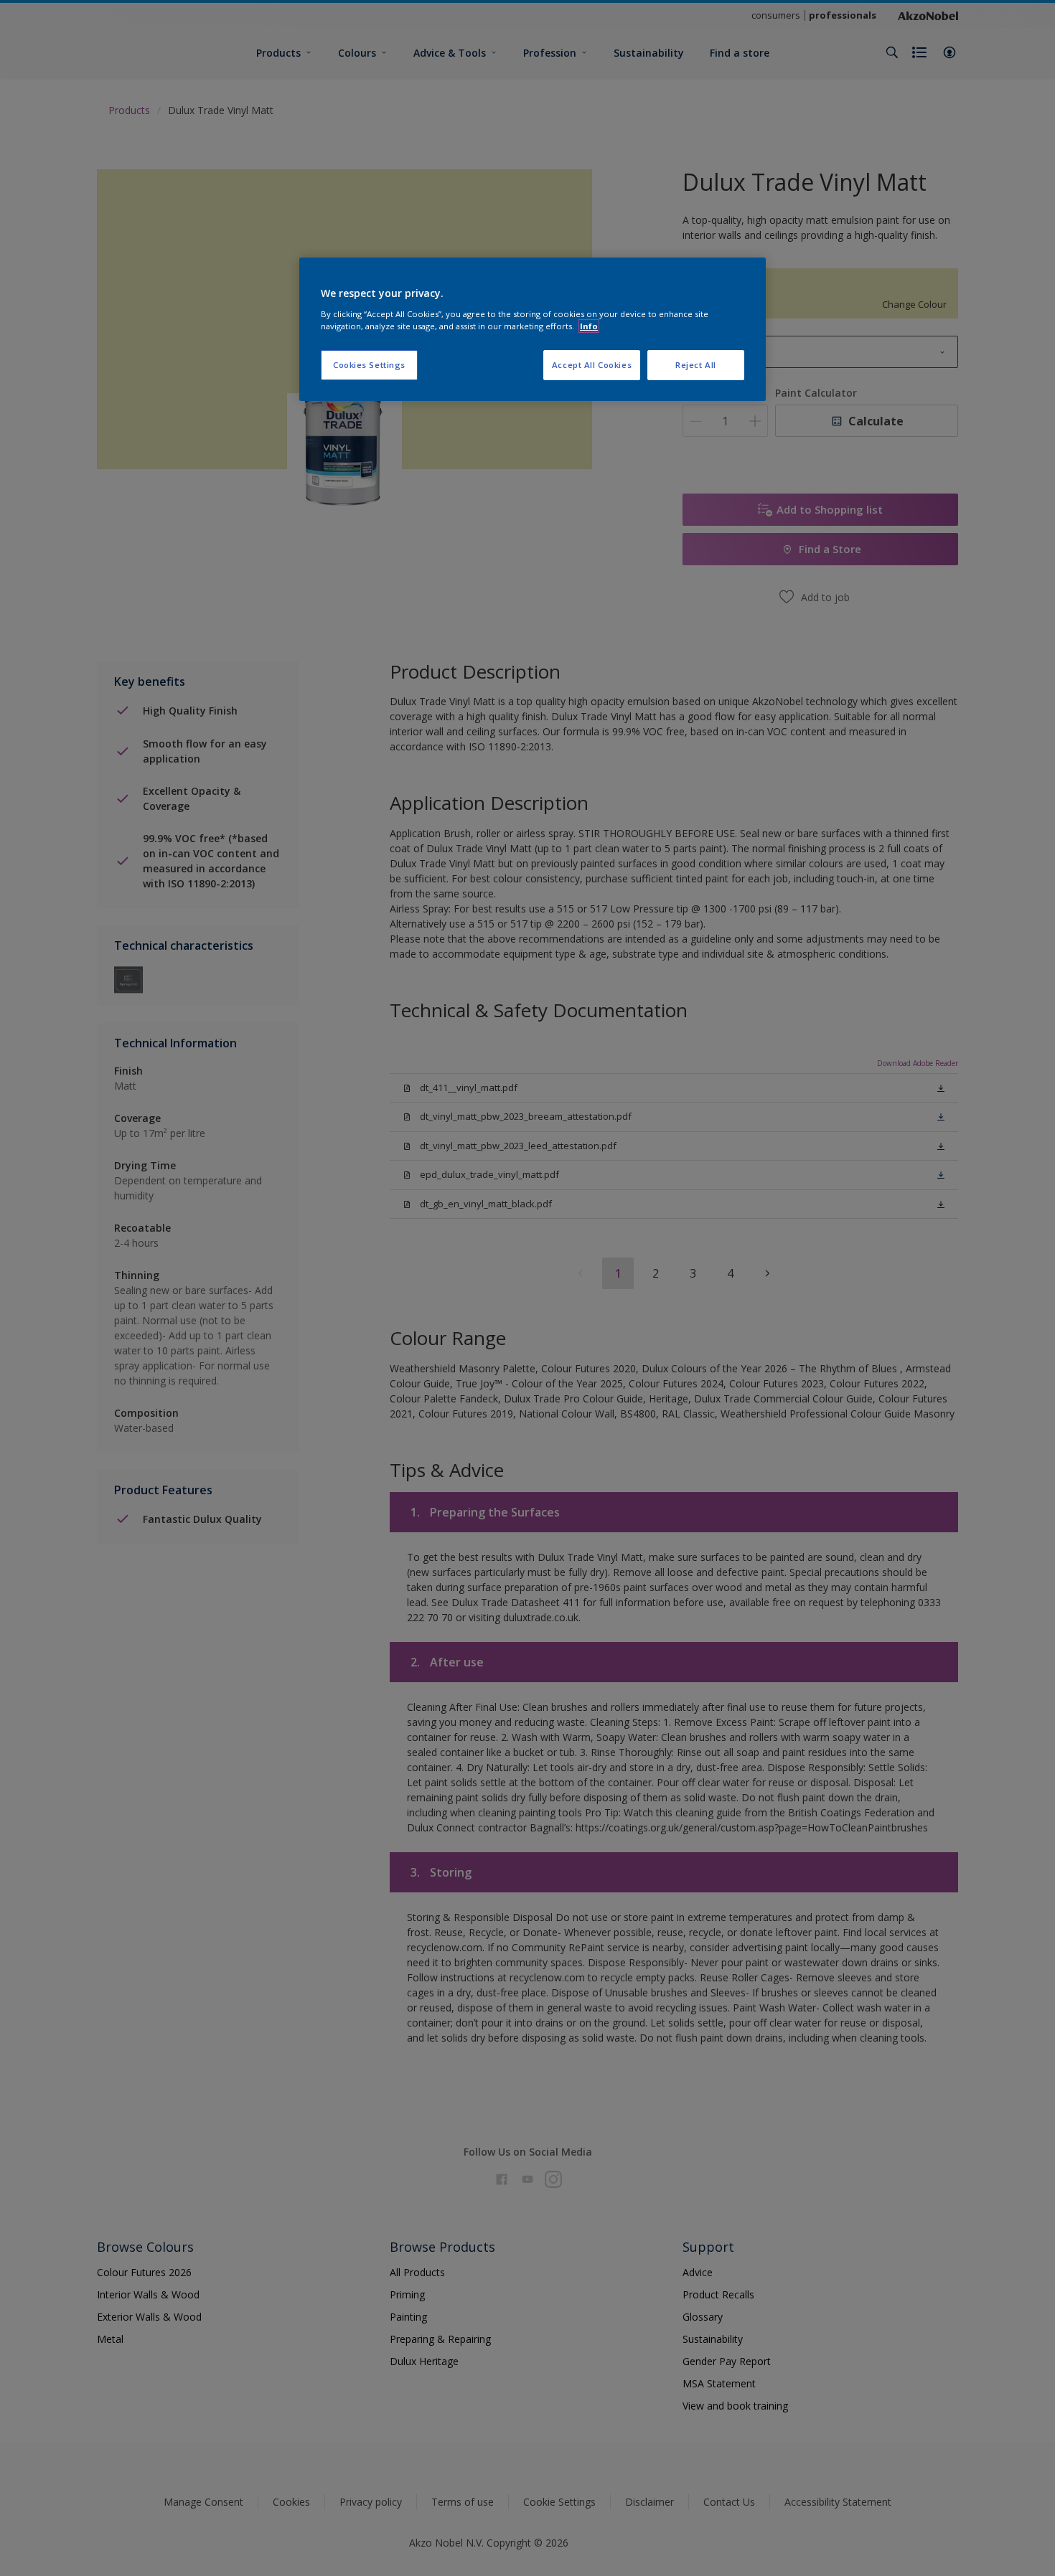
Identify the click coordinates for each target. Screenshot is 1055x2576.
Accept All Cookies (592, 365)
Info (589, 326)
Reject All (696, 365)
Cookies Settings (369, 365)
